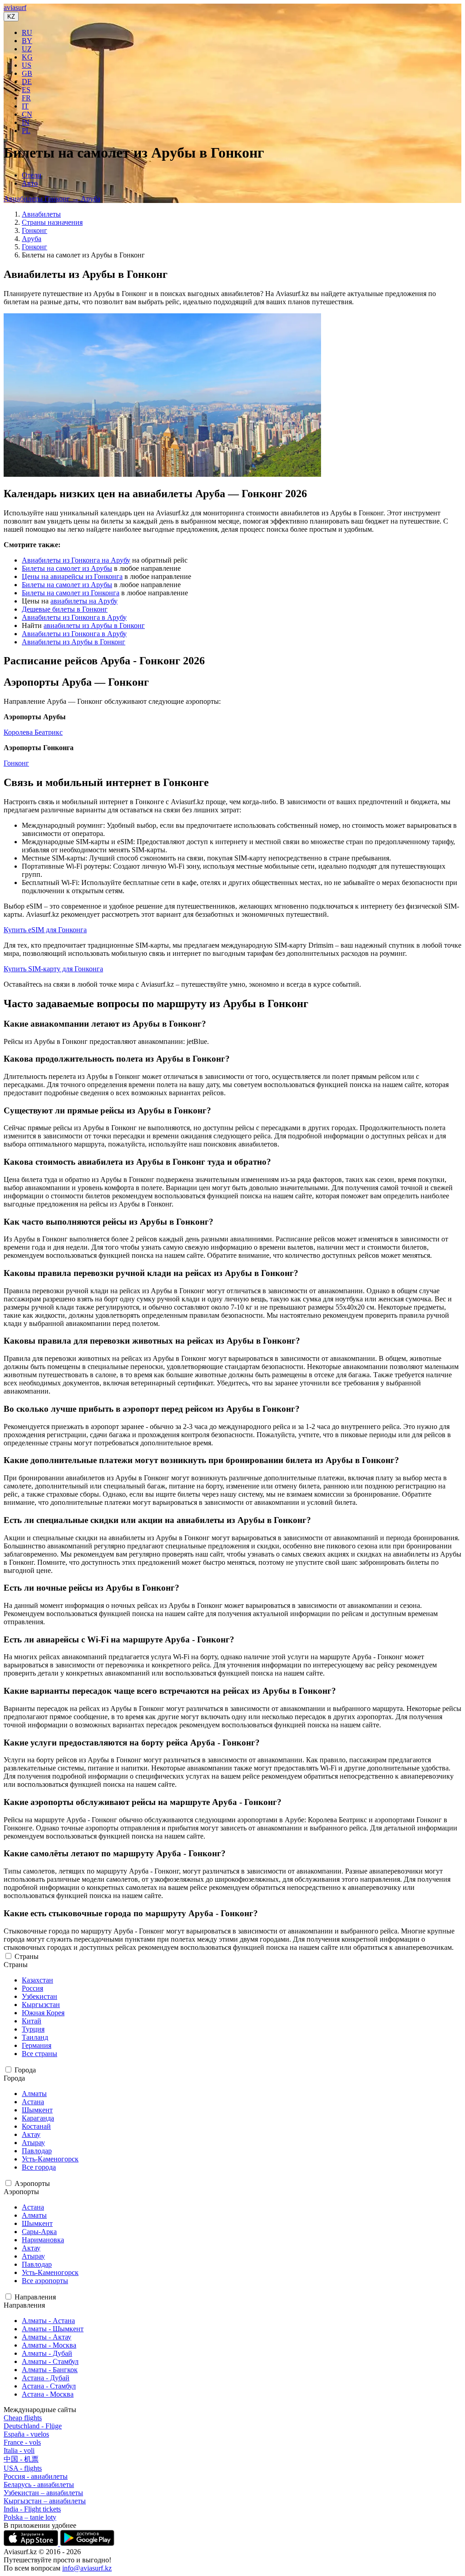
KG (27, 57)
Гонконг (35, 230)
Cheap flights (23, 2418)
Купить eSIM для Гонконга (45, 930)
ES (26, 90)
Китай (32, 2021)
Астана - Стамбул (49, 2386)
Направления (35, 2297)
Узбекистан (40, 1996)
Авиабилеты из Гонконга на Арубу (76, 560)
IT (25, 106)
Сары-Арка (39, 2232)
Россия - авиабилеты (36, 2476)
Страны (27, 1956)
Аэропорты (32, 2183)
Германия (37, 2045)
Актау (31, 2134)
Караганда (38, 2118)
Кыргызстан (41, 2005)
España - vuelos (26, 2434)
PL (26, 131)
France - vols (22, 2442)
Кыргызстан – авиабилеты (45, 2501)
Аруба (32, 239)
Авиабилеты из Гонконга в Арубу (74, 617)
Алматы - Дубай (47, 2353)
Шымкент (37, 2110)
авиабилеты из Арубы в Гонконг (94, 625)
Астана (33, 2102)
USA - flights (23, 2468)
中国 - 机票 (21, 2459)
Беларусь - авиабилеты (39, 2485)
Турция (33, 2029)
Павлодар (37, 2151)
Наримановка (43, 2240)
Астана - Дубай (46, 2378)
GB (27, 73)
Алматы (34, 2094)
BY (27, 41)
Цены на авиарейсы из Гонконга (72, 576)
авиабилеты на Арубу (84, 601)
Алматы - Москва (49, 2345)
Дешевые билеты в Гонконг (65, 609)
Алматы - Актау (47, 2337)
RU (27, 32)
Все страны (40, 2054)
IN (26, 122)
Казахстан (37, 1980)
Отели (32, 175)
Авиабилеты (41, 214)
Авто (30, 183)
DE (27, 82)
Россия (32, 1988)
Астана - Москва (48, 2394)
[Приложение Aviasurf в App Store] (32, 2544)
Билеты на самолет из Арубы (67, 568)
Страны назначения (52, 222)
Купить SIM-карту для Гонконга (53, 969)
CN (27, 114)
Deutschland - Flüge (33, 2426)
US (27, 65)
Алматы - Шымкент (53, 2329)
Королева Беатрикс (33, 732)
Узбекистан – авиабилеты (43, 2493)
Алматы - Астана (48, 2321)
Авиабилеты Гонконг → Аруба (52, 199)
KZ (11, 17)
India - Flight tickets (32, 2509)
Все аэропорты (45, 2281)
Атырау (33, 2143)
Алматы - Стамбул (50, 2361)
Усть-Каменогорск (50, 2159)
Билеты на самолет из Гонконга (71, 593)
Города (25, 2070)
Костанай (36, 2126)
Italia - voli (19, 2450)
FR (26, 98)
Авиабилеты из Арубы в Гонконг (74, 642)
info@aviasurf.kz (87, 2568)
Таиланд (35, 2037)
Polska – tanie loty (30, 2517)
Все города (39, 2167)
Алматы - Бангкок (50, 2370)
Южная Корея (43, 2013)
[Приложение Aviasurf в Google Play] (87, 2544)
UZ (27, 49)
